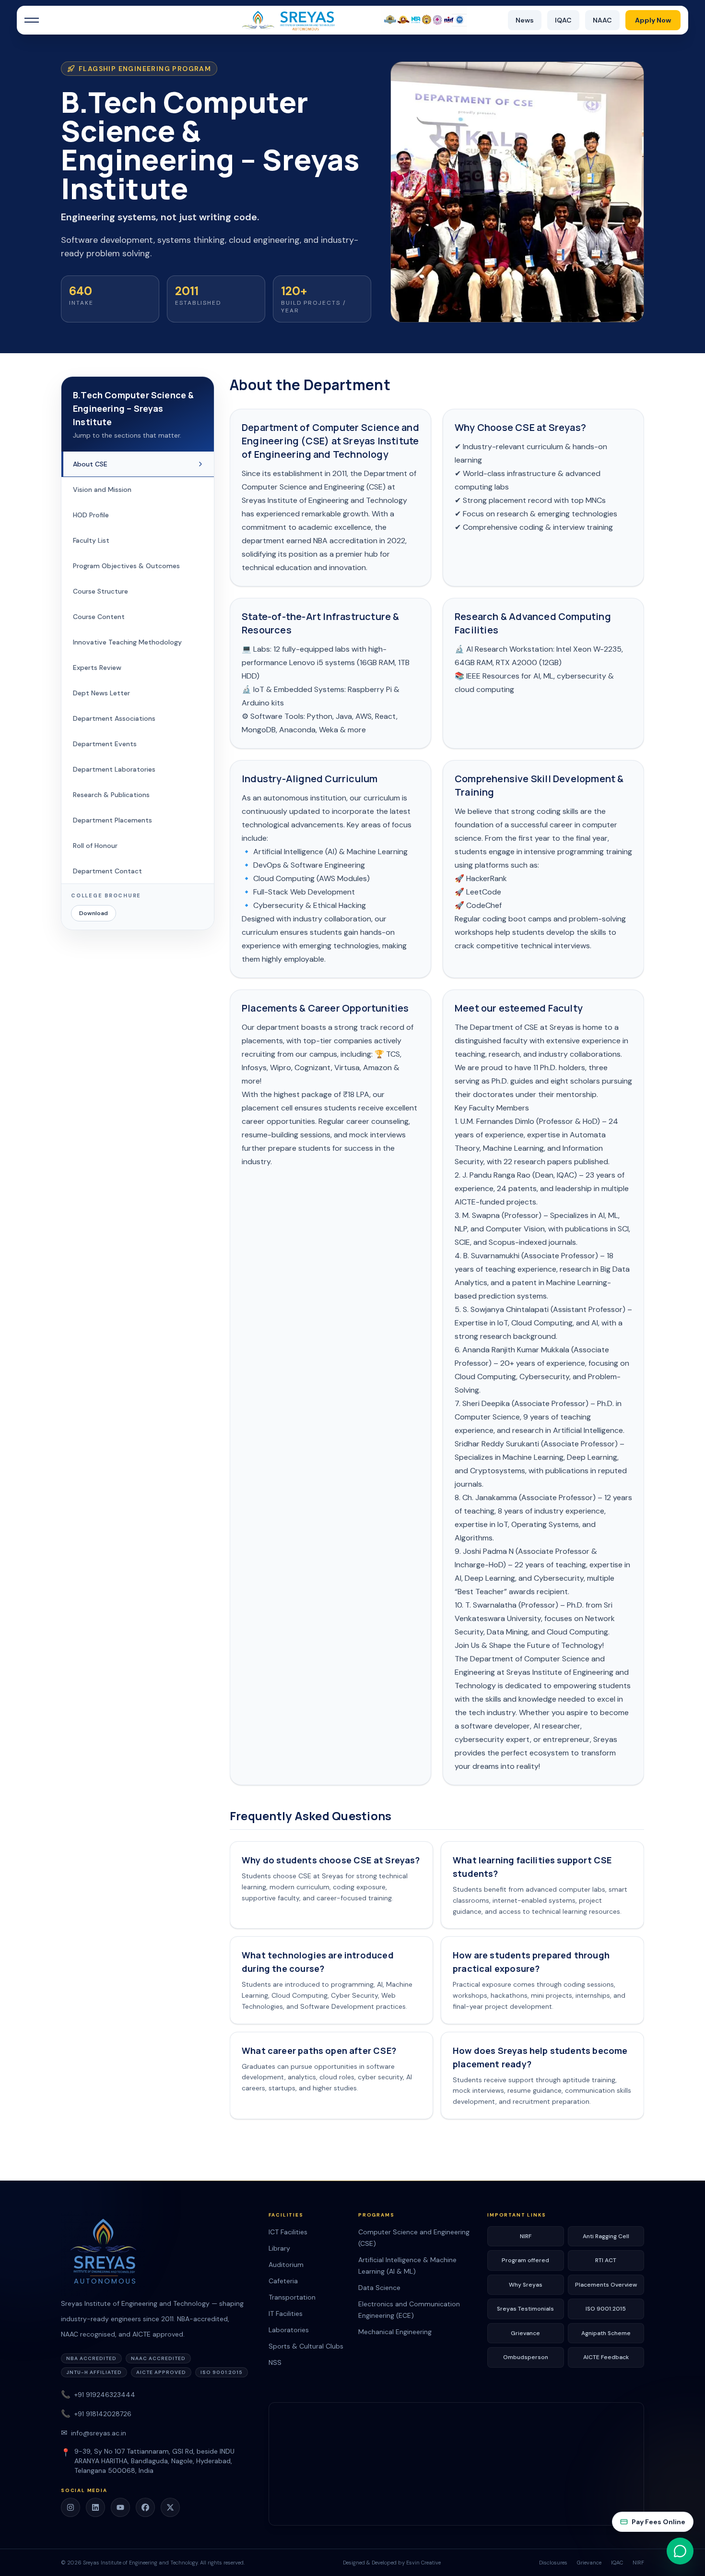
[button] (32, 20)
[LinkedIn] (95, 2507)
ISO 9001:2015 (606, 2309)
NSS (275, 2362)
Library (279, 2248)
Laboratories (289, 2330)
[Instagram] (70, 2507)
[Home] (352, 20)
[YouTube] (120, 2507)
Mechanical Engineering (395, 2332)
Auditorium (286, 2265)
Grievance (525, 2333)
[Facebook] (145, 2507)
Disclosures (553, 2563)
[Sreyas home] (159, 2254)
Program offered (525, 2260)
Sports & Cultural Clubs (306, 2346)
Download (94, 914)
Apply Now (653, 20)
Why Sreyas (526, 2285)
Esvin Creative (423, 2563)
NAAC (602, 20)
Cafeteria (283, 2281)
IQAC (563, 20)
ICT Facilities (288, 2232)
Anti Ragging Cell (606, 2236)
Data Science (379, 2288)
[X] (170, 2507)
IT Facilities (286, 2314)
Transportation (292, 2297)
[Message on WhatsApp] (680, 2551)
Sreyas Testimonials (525, 2309)
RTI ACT (606, 2260)
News (525, 20)
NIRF (526, 2236)
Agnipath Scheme (606, 2333)
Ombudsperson (526, 2357)
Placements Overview (606, 2285)
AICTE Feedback (606, 2357)
